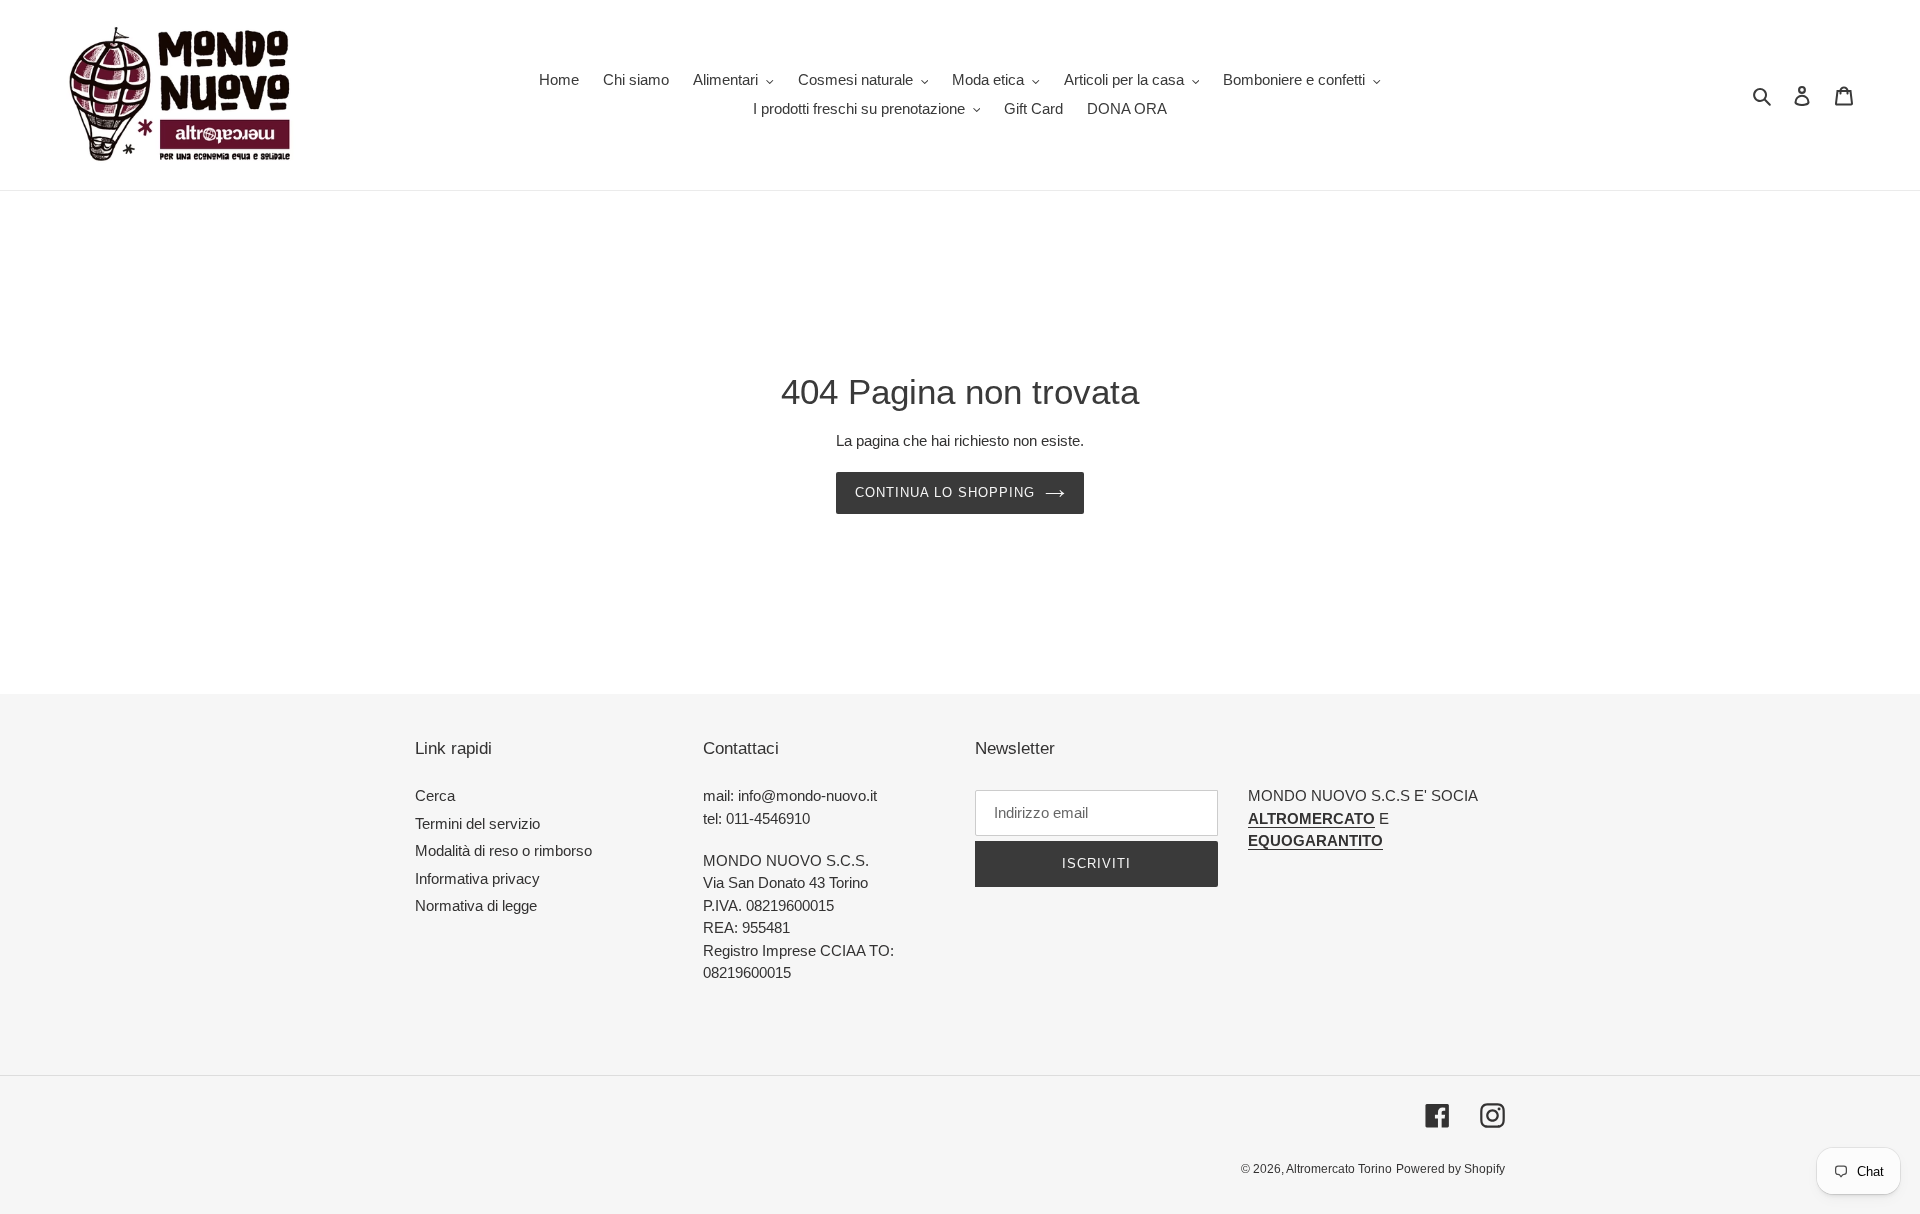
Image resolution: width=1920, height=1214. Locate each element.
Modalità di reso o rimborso (503, 850)
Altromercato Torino (1339, 1169)
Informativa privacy (477, 878)
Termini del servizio (477, 823)
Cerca (435, 795)
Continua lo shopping (945, 492)
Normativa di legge (476, 905)
